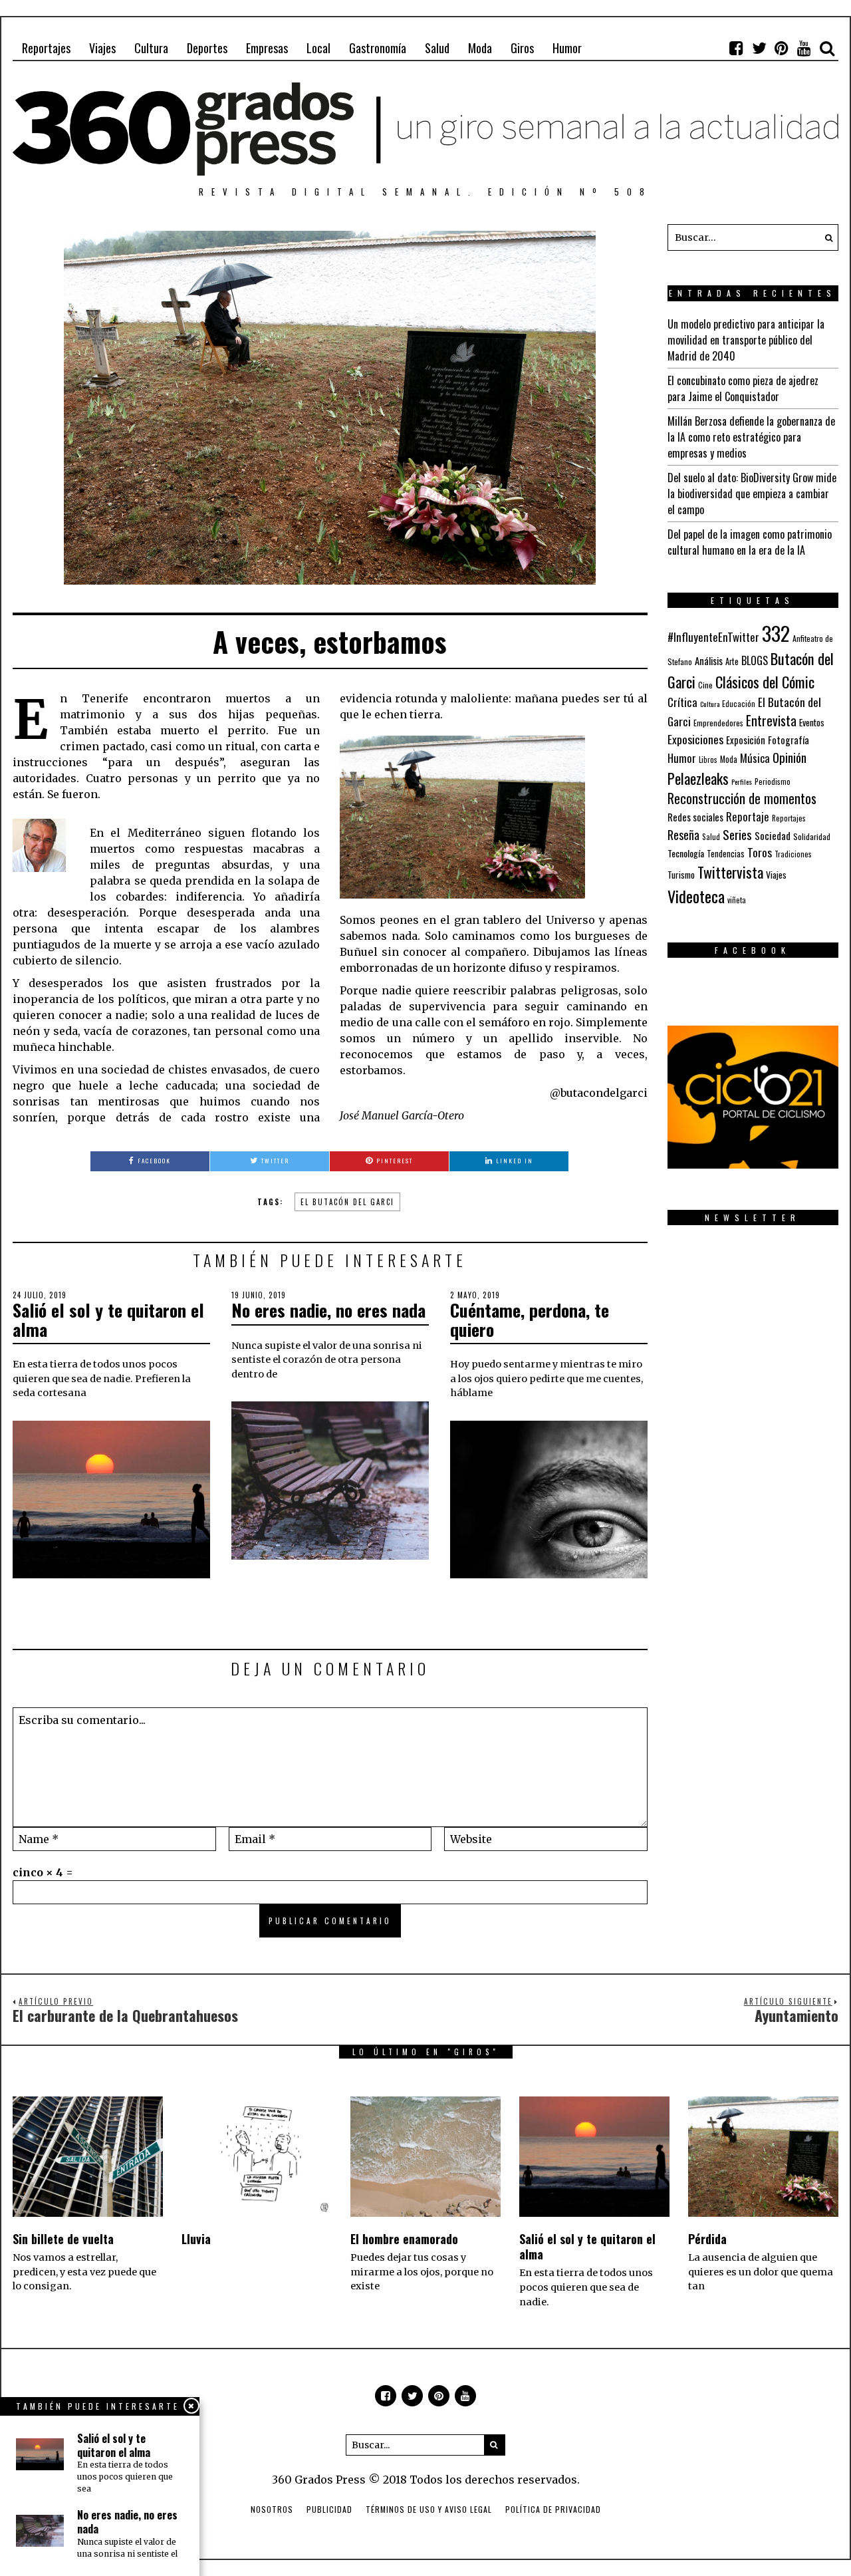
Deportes (207, 48)
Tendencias (726, 854)
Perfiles (742, 782)
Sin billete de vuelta (63, 2239)
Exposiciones (695, 739)
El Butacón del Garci (347, 1202)
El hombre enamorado (404, 2239)
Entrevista (771, 721)
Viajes (102, 48)
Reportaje (748, 816)
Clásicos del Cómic (765, 681)
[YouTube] (804, 48)
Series (737, 834)
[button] (825, 237)
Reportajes (46, 48)
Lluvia (196, 2239)
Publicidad (329, 2509)
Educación (739, 703)
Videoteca (696, 896)
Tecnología (686, 853)
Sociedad (773, 835)
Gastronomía (378, 48)
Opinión (790, 757)
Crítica (682, 702)
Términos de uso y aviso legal (429, 2509)
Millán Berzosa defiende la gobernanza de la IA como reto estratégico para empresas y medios (751, 437)
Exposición (746, 740)
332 (776, 633)
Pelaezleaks (698, 778)
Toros (760, 852)
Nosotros (272, 2509)
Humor (567, 48)
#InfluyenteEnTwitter (713, 637)
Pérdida (707, 2239)
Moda (480, 48)
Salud (437, 48)
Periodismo (773, 781)
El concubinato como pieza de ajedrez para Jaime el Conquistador (743, 388)
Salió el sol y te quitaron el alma (108, 1320)
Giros (522, 48)
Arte (732, 661)
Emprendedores (718, 723)
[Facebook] (737, 48)
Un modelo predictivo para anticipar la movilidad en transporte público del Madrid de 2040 (746, 340)
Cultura (151, 48)
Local (318, 48)
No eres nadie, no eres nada (328, 1310)
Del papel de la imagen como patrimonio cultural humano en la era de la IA (750, 542)
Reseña (683, 835)
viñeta (737, 900)
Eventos (812, 722)
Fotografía (789, 740)
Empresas (267, 48)
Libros (708, 760)
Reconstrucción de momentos (742, 798)
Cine (705, 685)
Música (755, 758)
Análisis (709, 660)
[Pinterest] (782, 48)
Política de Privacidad (553, 2509)
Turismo (681, 875)
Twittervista (730, 872)
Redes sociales (695, 817)
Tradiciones (793, 854)
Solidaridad (812, 836)
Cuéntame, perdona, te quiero (530, 1320)
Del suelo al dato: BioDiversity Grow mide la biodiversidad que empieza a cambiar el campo (752, 494)
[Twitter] (759, 48)
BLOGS (755, 660)
